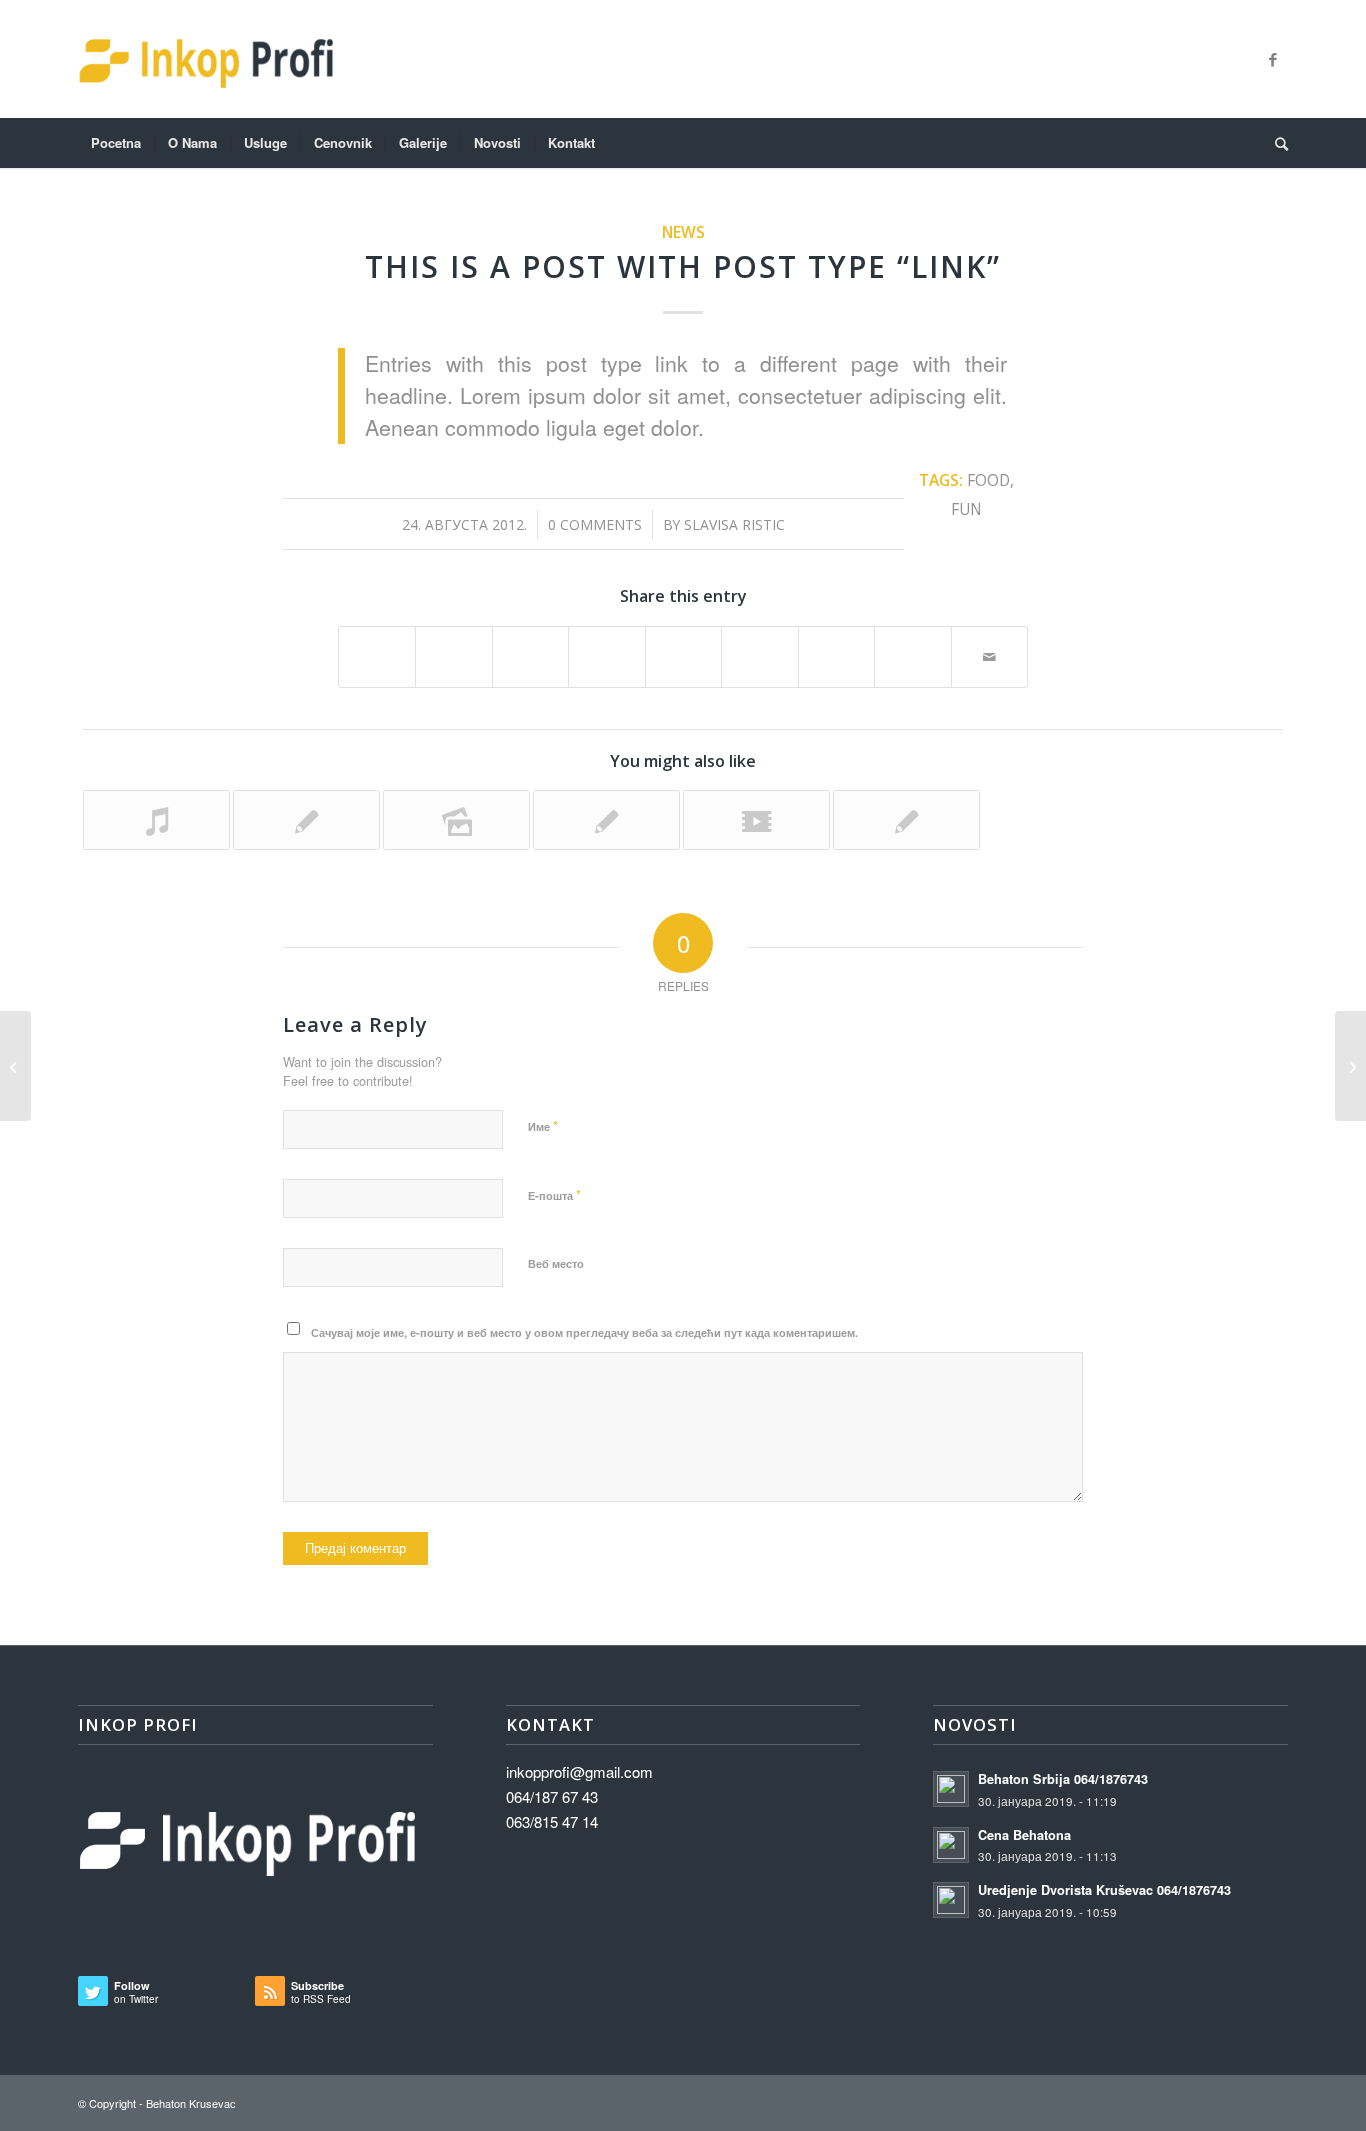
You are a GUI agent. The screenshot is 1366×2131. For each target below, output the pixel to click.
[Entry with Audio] (156, 820)
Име (543, 1125)
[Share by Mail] (990, 657)
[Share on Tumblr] (759, 647)
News (683, 232)
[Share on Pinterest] (606, 647)
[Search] (1275, 143)
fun (966, 509)
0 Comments (595, 524)
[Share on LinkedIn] (683, 647)
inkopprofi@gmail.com (579, 1771)
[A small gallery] (456, 820)
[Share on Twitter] (453, 647)
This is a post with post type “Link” (683, 266)
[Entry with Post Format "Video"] (756, 820)
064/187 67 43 (552, 1796)
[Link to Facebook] (1273, 59)
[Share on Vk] (836, 647)
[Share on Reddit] (912, 647)
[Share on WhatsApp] (530, 647)
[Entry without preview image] (906, 820)
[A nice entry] (606, 820)
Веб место (556, 1263)
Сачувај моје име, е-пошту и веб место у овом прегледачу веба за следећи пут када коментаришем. (584, 1332)
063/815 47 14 (552, 1821)
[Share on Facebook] (377, 647)
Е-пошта (554, 1194)
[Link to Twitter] (1243, 59)
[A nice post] (306, 820)
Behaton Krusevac (191, 2103)
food (988, 480)
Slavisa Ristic (734, 524)
